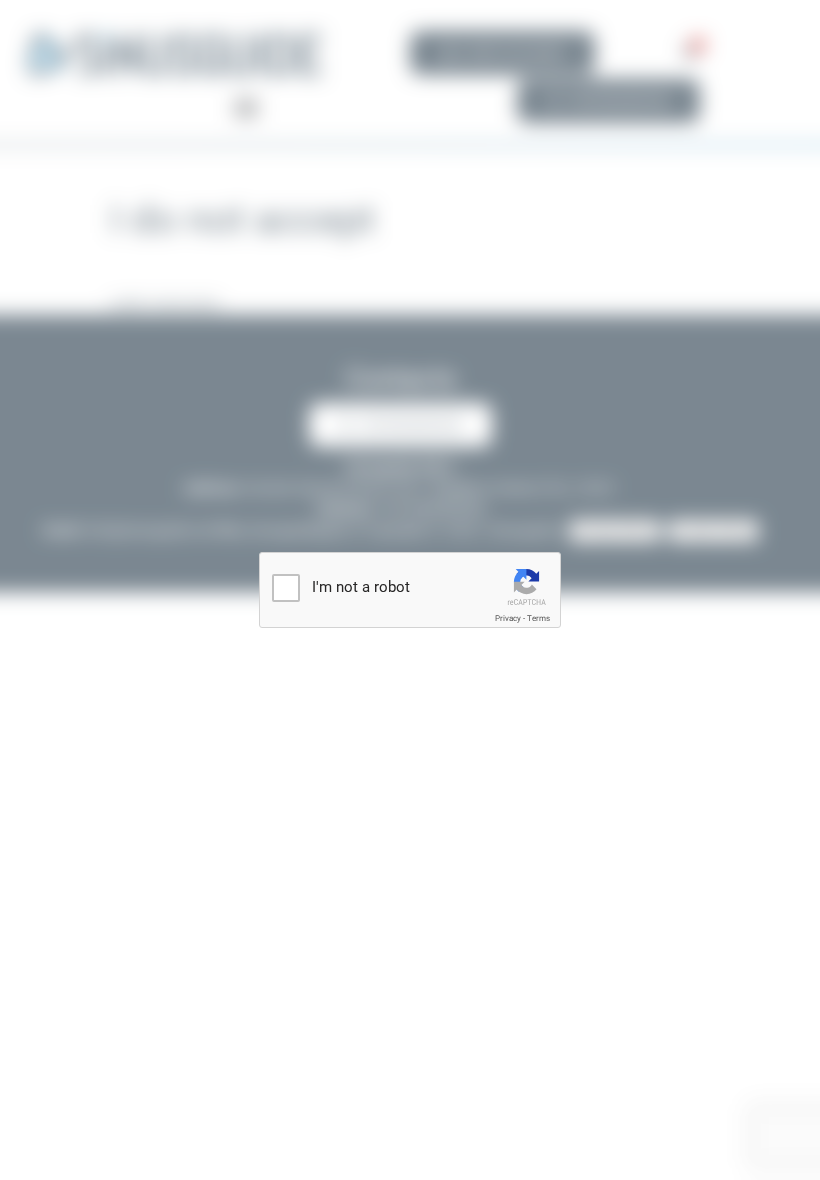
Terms (538, 618)
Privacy (508, 618)
